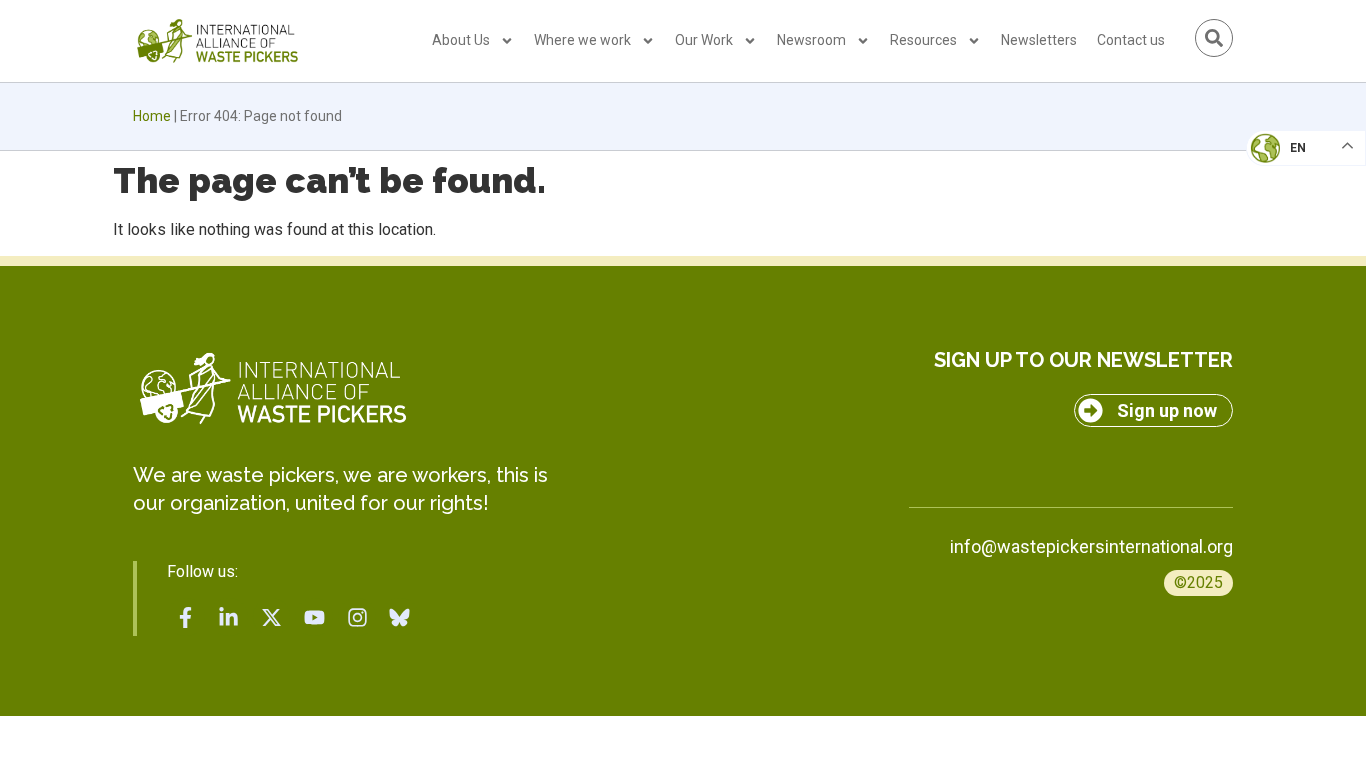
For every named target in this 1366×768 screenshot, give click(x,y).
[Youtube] (314, 617)
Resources (923, 40)
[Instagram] (357, 617)
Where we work (582, 40)
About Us (461, 40)
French (1285, 166)
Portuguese (1301, 246)
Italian (1284, 206)
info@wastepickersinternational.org (1091, 546)
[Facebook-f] (186, 617)
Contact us (1131, 40)
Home (152, 116)
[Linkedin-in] (229, 617)
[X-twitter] (272, 617)
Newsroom (811, 40)
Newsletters (1039, 40)
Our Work (704, 40)
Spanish (1286, 286)
